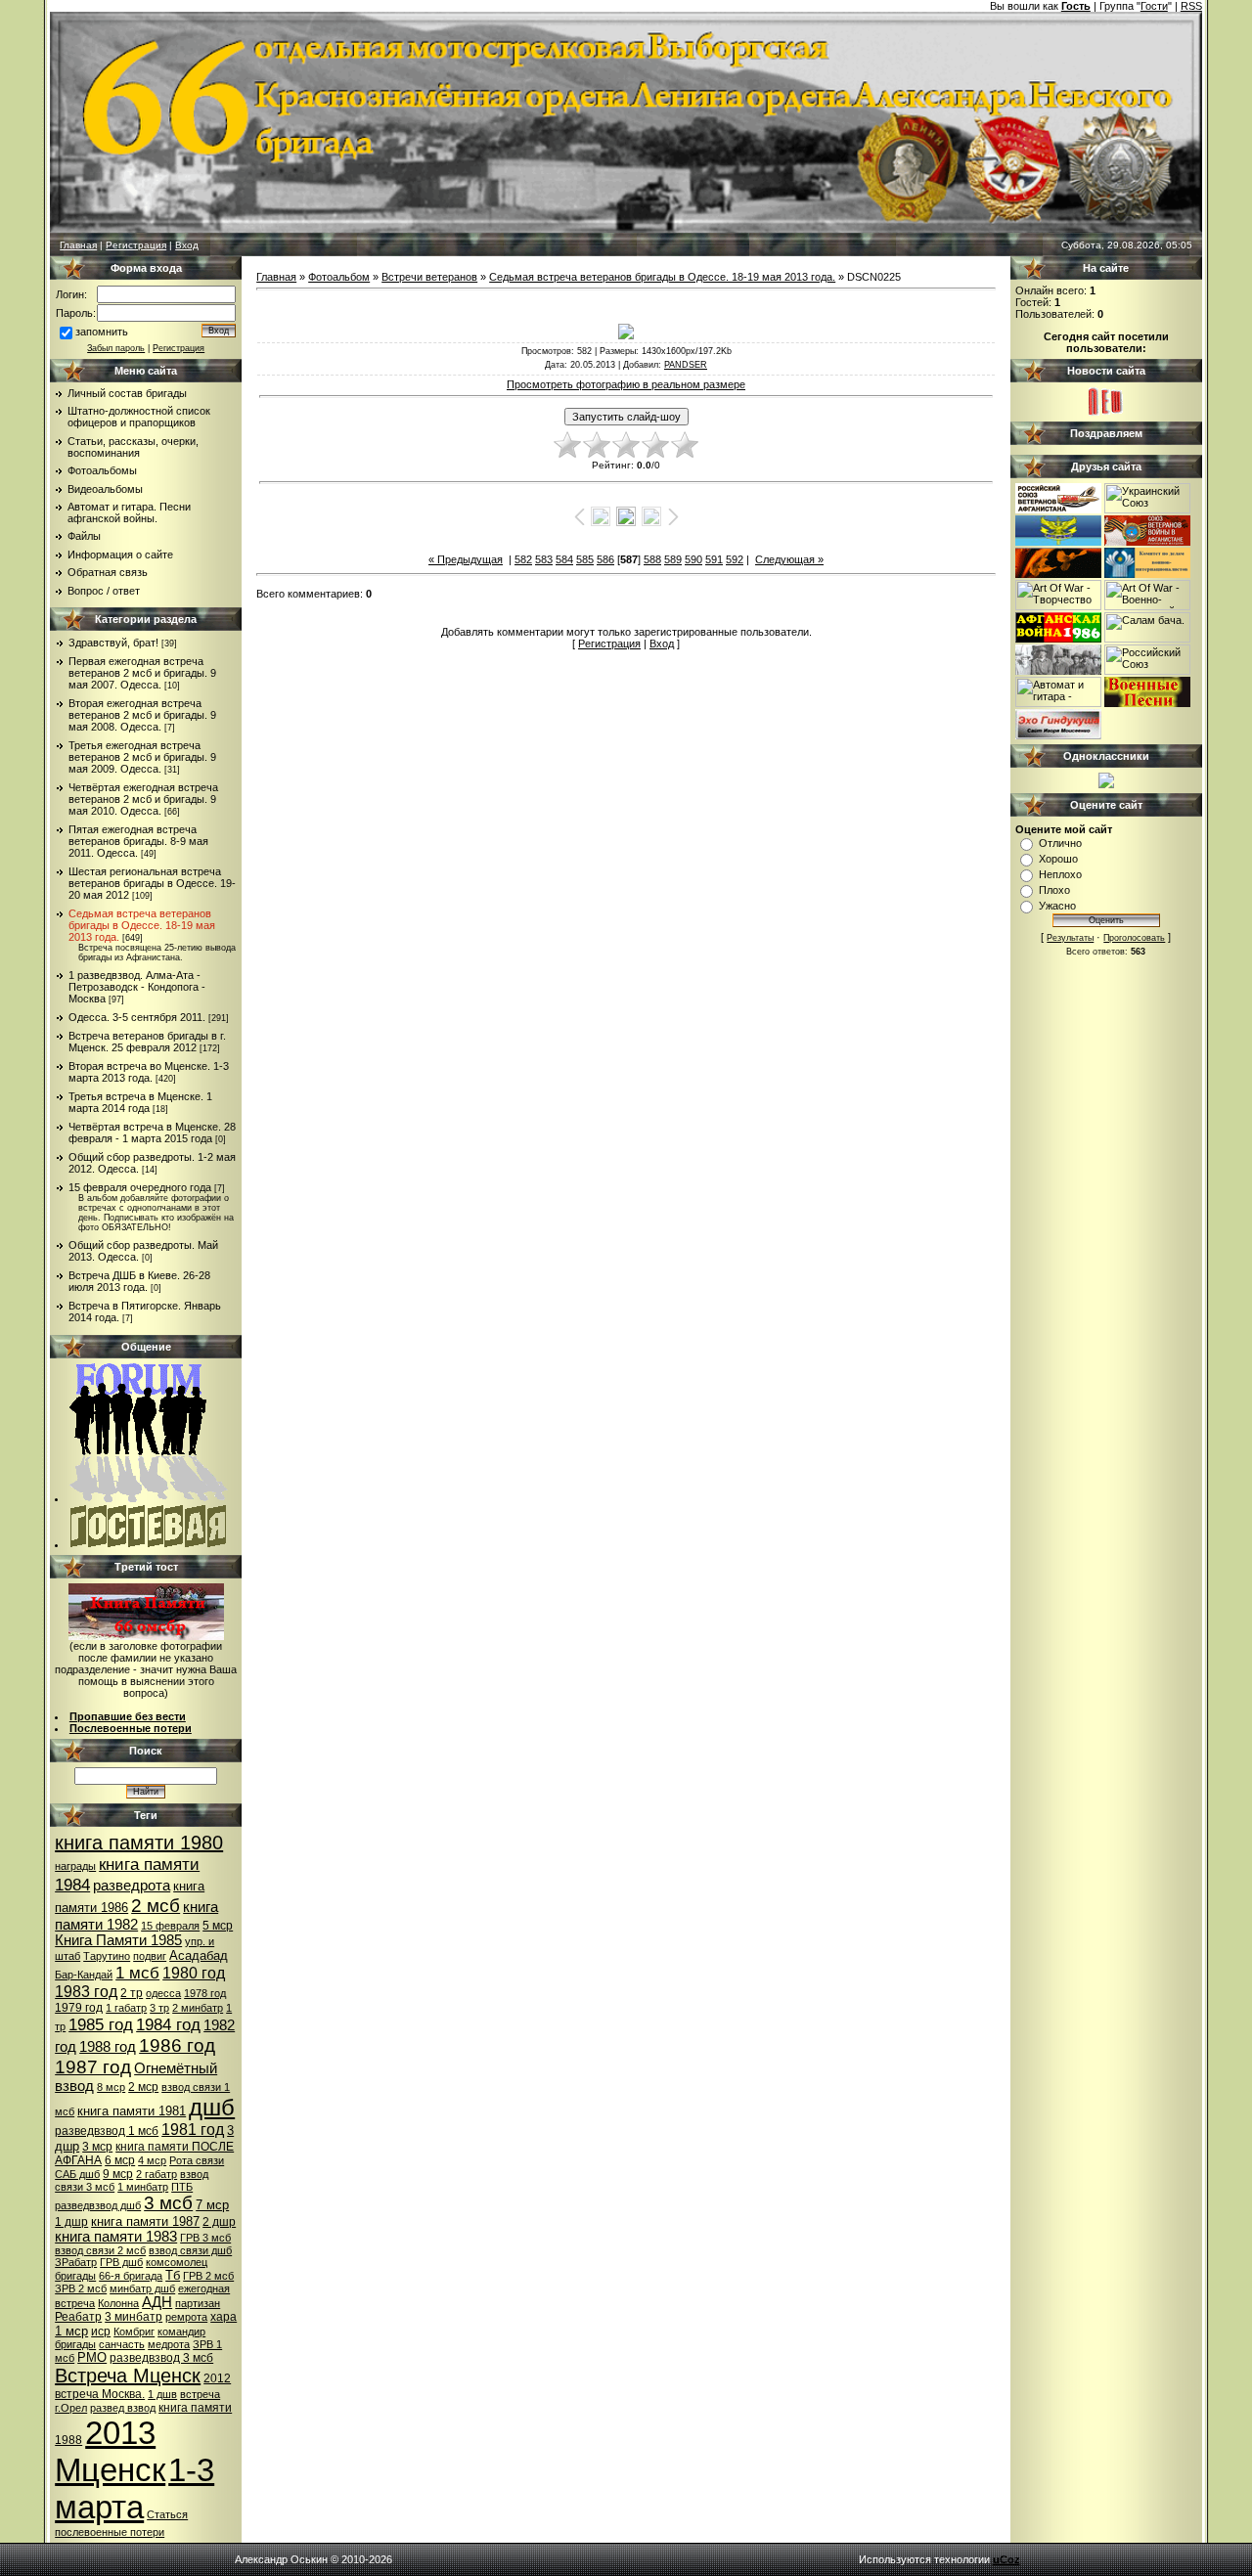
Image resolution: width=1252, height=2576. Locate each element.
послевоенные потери (110, 2532)
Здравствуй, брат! (113, 643)
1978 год (205, 1993)
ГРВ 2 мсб (208, 2276)
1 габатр (126, 2008)
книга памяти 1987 (145, 2221)
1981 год (193, 2130)
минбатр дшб (142, 2288)
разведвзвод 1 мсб (107, 2131)
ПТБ (182, 2187)
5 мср (218, 1926)
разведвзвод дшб (98, 2205)
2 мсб (156, 1906)
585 (585, 559)
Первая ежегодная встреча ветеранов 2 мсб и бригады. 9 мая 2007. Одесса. (142, 673)
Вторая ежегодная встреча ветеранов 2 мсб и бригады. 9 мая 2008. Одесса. (142, 715)
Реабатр (78, 2317)
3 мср (97, 2147)
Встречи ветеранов (429, 277)
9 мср (118, 2174)
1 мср (71, 2331)
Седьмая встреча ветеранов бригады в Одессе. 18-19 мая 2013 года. (142, 925)
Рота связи (197, 2160)
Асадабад (199, 1955)
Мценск (110, 2470)
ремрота (186, 2317)
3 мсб (168, 2203)
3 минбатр (134, 2317)
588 (652, 559)
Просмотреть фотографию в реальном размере (626, 384)
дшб (212, 2107)
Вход (187, 245)
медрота (169, 2344)
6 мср (120, 2160)
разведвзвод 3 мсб (161, 2358)
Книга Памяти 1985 (118, 1940)
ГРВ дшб (121, 2262)
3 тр (159, 2008)
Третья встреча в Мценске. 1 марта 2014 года (140, 1102)
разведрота (132, 1886)
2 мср (143, 2087)
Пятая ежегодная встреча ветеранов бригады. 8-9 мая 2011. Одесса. (138, 841)
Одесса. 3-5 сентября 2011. (137, 1017)
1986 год (177, 2045)
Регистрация (136, 245)
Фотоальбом (339, 277)
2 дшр (219, 2222)
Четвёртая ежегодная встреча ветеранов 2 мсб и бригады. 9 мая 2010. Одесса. (143, 799)
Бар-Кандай (84, 1975)
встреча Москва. (100, 2394)
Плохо (1054, 890)
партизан (198, 2303)
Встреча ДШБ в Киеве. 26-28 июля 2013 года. (139, 1281)
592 (735, 559)
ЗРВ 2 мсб (81, 2288)
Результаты (1070, 938)
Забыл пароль (116, 348)
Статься (167, 2514)
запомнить (102, 332)
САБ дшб (77, 2174)
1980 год (194, 1973)
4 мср (152, 2160)
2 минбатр (198, 2008)
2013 (120, 2433)
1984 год (168, 2024)
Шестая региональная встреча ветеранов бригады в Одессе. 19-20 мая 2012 (152, 883)
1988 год (108, 2047)
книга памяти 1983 (116, 2237)
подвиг (150, 1956)
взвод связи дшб (190, 2250)
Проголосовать (1134, 938)
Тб (173, 2275)
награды (75, 1866)
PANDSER (686, 365)
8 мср (111, 2087)
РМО (92, 2357)
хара (224, 2317)
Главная (78, 245)
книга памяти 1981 (132, 2111)
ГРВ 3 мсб (205, 2238)
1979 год (79, 2008)
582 (523, 559)
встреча (200, 2394)
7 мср (212, 2205)
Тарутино (107, 1956)
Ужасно (1057, 906)
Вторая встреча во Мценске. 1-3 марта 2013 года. (149, 1072)
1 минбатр (143, 2187)
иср (101, 2332)
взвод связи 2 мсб (100, 2250)
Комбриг (134, 2332)
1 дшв (162, 2394)
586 (605, 559)
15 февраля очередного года (140, 1187)
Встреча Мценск (128, 2376)
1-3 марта (134, 2488)
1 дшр (71, 2222)
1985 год (101, 2024)
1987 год (93, 2067)
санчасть (122, 2344)
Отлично (1060, 843)
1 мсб (137, 1973)
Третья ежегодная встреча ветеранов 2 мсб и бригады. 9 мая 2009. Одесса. (142, 757)
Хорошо (1058, 859)
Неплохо (1060, 874)
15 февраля (170, 1926)
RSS (1191, 6)
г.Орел (71, 2408)
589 (673, 559)
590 (693, 559)
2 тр (132, 1993)
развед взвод (123, 2408)
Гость (1076, 6)
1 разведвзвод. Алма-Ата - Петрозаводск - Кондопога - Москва (137, 987)
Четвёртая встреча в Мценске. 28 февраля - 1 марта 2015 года (152, 1133)
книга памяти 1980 (139, 1843)
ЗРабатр (76, 2262)
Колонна (118, 2303)
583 (544, 559)
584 (564, 559)
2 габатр (156, 2174)
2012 (217, 2378)
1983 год (86, 1992)
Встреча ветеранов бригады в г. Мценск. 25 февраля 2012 (147, 1042)
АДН (157, 2302)
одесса (163, 1993)
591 (714, 559)
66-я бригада (131, 2276)
